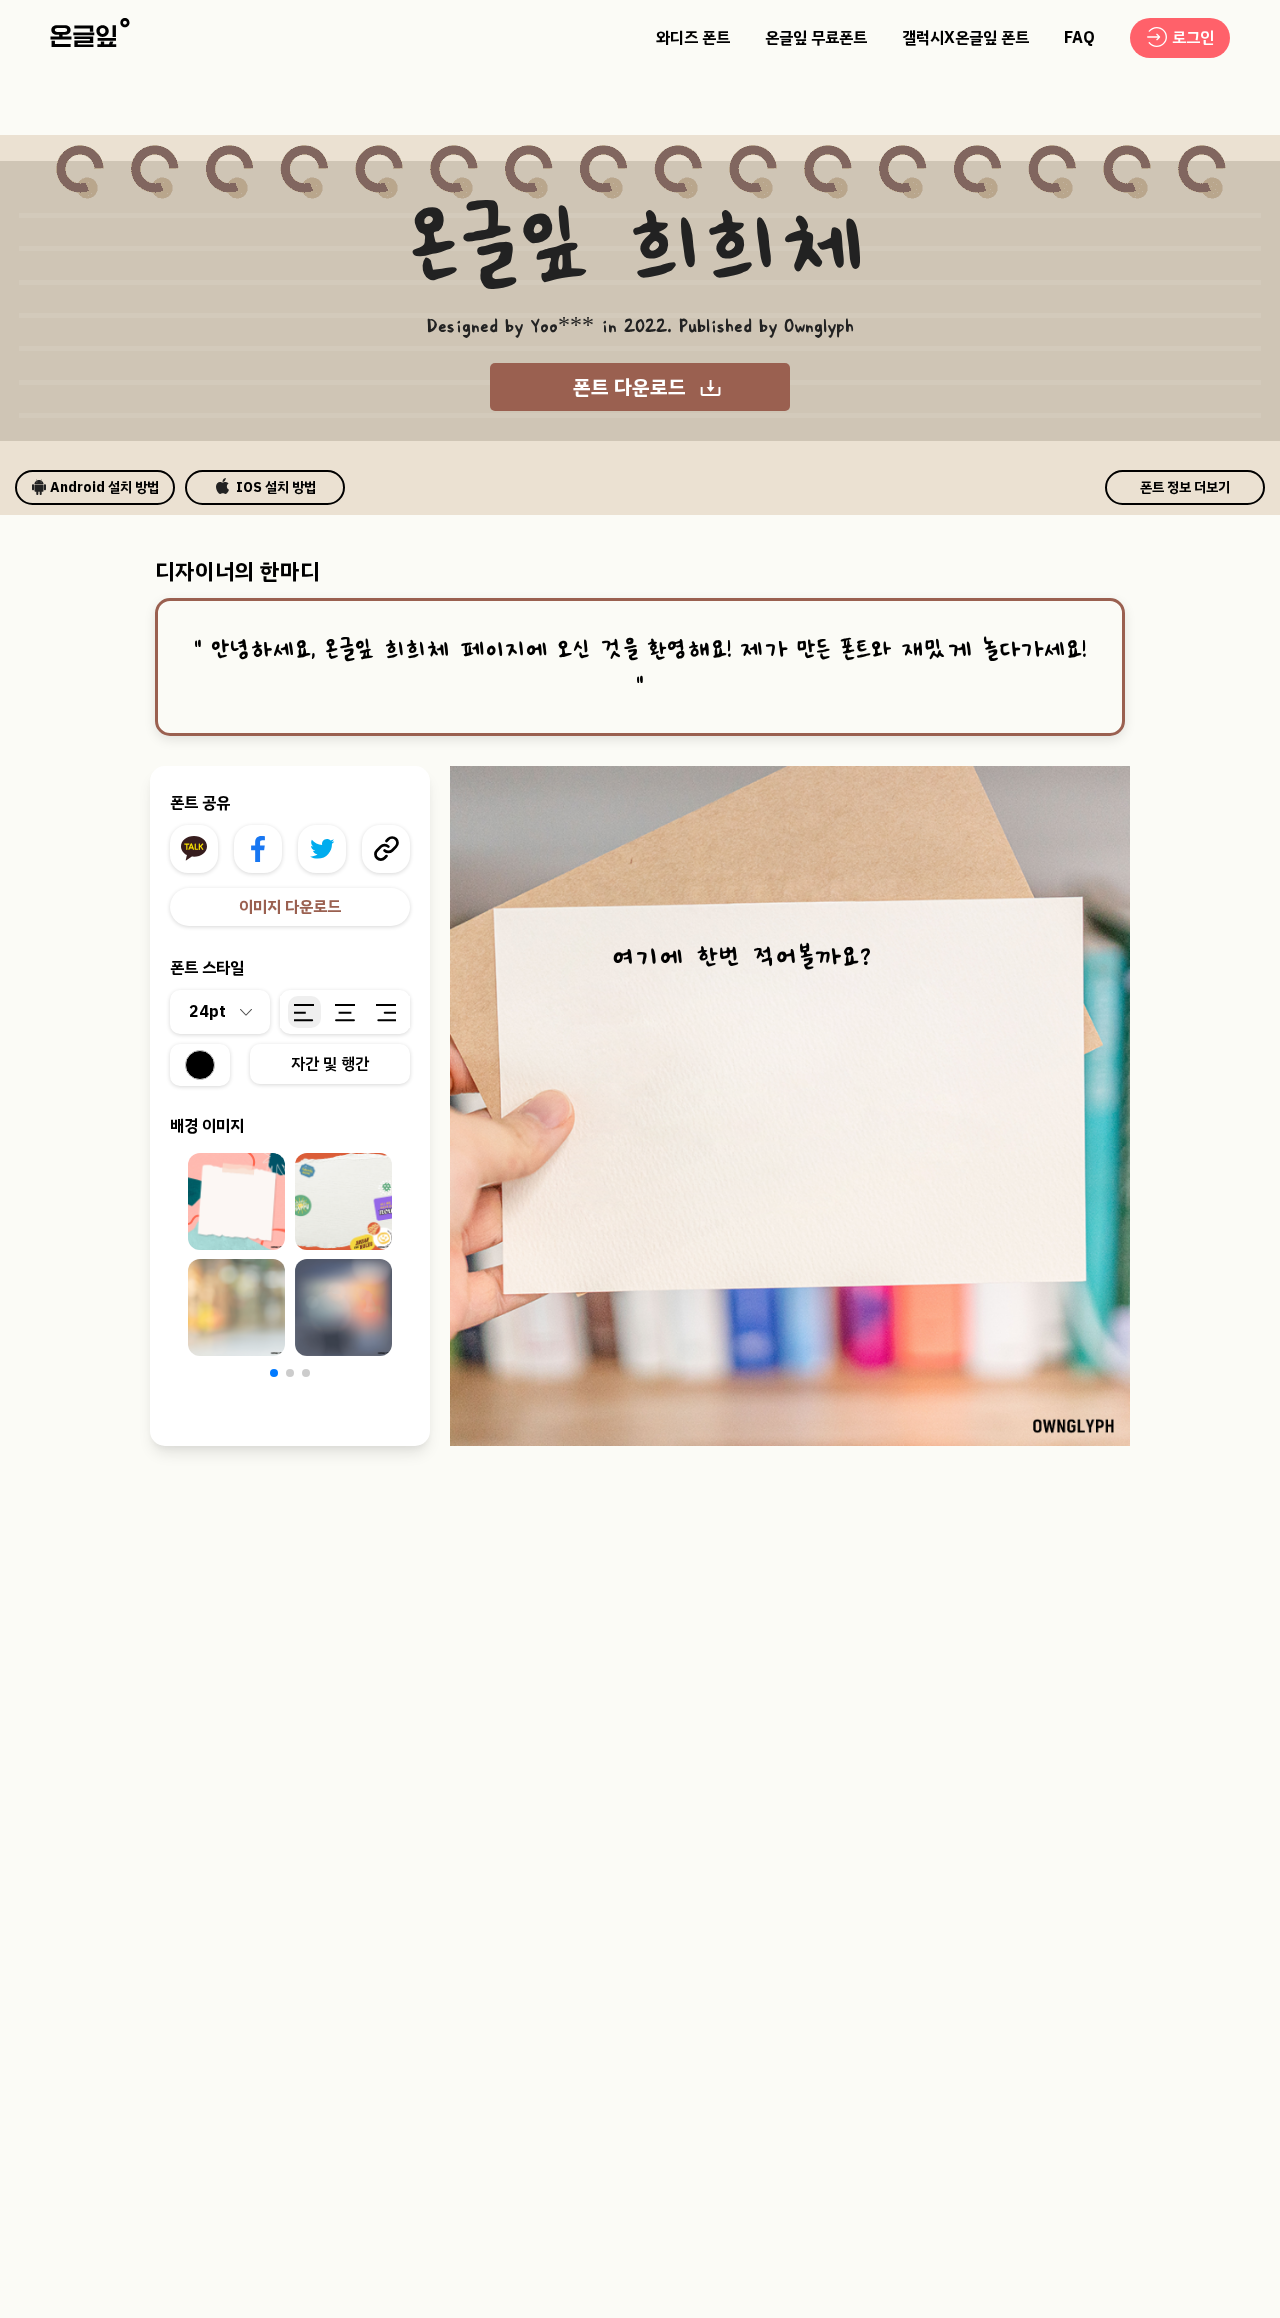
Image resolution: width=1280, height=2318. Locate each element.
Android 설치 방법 (104, 487)
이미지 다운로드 (290, 907)
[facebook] (258, 849)
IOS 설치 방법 (276, 487)
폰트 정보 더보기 (1185, 487)
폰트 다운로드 (629, 387)
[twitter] (322, 849)
